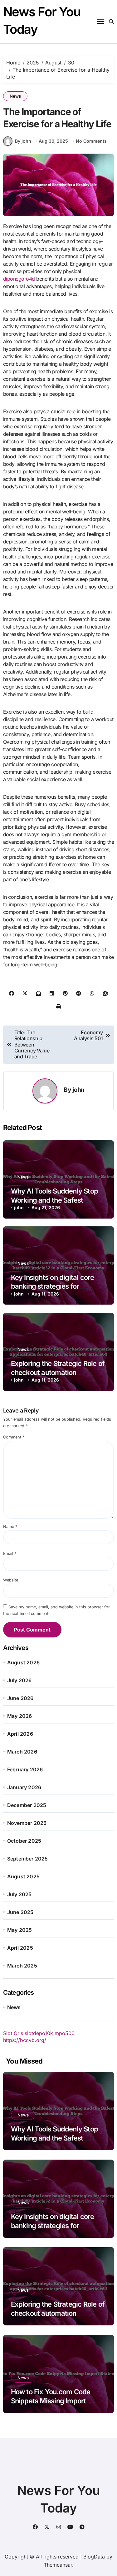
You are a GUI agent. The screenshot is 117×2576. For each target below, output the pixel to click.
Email (10, 1553)
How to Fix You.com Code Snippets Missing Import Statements (51, 2401)
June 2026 (20, 1698)
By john (23, 141)
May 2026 (20, 1716)
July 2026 (19, 1680)
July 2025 (19, 1894)
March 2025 (22, 1966)
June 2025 (20, 1912)
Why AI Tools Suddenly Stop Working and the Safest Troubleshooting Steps (54, 1200)
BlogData (94, 2557)
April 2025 (20, 1948)
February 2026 (25, 1769)
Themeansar (58, 2565)
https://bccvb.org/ (25, 2040)
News (15, 96)
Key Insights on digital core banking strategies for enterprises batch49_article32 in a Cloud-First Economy (58, 2230)
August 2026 (23, 1662)
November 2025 (27, 1823)
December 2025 (27, 1805)
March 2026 (22, 1752)
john (78, 1090)
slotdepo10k (39, 2033)
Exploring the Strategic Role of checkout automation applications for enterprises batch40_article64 (58, 2318)
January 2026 (24, 1787)
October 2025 (24, 1841)
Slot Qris (13, 2033)
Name (10, 1527)
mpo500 (65, 2033)
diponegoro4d (19, 279)
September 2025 (28, 1859)
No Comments (91, 141)
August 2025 (23, 1876)
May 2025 (20, 1930)
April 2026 (20, 1734)
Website (11, 1580)
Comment (14, 1437)
